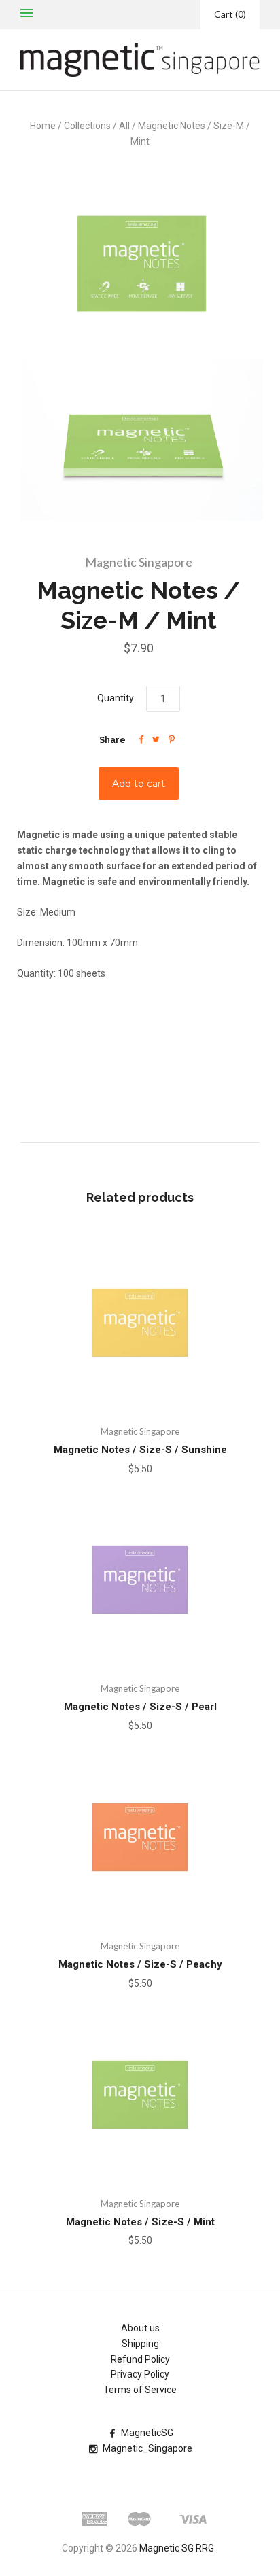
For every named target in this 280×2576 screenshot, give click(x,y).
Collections (87, 126)
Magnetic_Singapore (147, 2448)
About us (140, 2328)
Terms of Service (140, 2390)
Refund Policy (140, 2359)
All (124, 126)
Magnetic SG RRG (177, 2548)
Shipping (140, 2344)
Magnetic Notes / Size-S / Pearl (140, 1707)
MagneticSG (147, 2433)
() (230, 14)
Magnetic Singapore (139, 562)
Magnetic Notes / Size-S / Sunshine (140, 1450)
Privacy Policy (140, 2374)
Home (43, 126)
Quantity (116, 698)
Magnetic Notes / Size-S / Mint (140, 2222)
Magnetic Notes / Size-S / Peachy (140, 1964)
